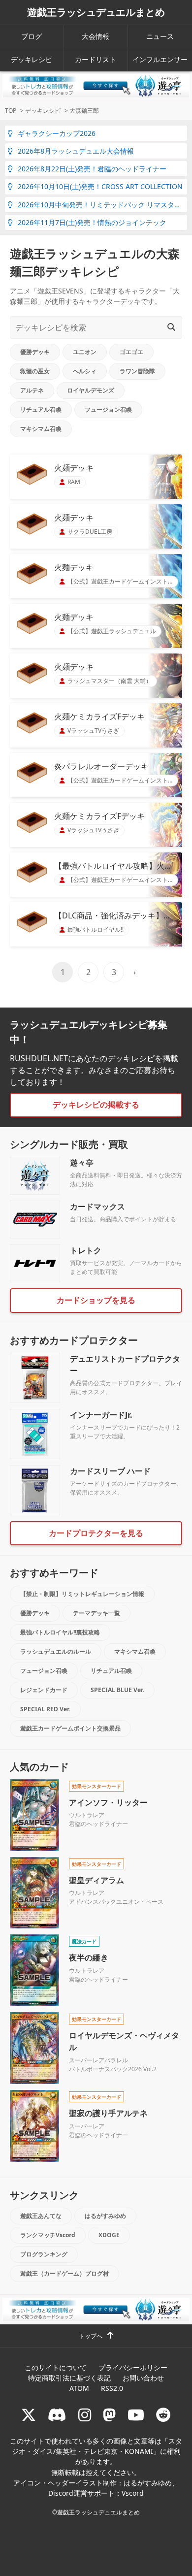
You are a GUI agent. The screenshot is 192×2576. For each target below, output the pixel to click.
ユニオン (85, 352)
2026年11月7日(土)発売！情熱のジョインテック (92, 222)
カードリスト (96, 59)
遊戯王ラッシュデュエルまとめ (96, 12)
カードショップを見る (96, 1300)
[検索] (171, 327)
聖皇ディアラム (96, 1880)
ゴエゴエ (131, 352)
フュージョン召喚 (108, 409)
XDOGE (109, 2235)
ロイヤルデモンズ (91, 390)
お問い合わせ (143, 2378)
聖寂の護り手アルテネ (108, 2113)
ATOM (79, 2388)
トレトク (86, 1250)
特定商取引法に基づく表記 (69, 2378)
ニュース (160, 36)
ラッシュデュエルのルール (56, 1651)
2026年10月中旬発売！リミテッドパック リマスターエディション (102, 205)
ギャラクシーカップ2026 (57, 133)
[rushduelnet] (85, 2415)
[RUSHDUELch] (136, 2415)
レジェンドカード (44, 1690)
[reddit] (163, 2415)
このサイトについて (56, 2367)
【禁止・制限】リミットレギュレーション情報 (82, 1594)
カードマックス (97, 1206)
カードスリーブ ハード (110, 1471)
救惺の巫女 (35, 371)
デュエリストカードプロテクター (125, 1365)
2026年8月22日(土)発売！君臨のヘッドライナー (92, 169)
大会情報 (96, 36)
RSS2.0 (112, 2388)
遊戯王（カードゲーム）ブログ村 (64, 2273)
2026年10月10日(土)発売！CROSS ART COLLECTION (100, 186)
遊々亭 (82, 1163)
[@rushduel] (29, 2415)
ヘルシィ (85, 371)
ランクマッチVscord (48, 2235)
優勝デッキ (35, 352)
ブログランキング (44, 2254)
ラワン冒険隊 (137, 371)
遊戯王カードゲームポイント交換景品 (70, 1728)
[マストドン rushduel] (109, 2415)
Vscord (133, 2493)
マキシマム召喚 (41, 429)
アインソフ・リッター (108, 1802)
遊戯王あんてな (41, 2216)
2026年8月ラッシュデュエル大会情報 (76, 151)
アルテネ (32, 390)
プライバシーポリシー (133, 2367)
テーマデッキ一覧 (96, 1613)
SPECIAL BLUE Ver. (117, 1690)
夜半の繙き (89, 1957)
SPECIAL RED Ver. (45, 1709)
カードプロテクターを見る (96, 1533)
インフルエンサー (160, 59)
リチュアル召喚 (41, 409)
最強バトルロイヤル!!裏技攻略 (60, 1632)
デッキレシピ (32, 59)
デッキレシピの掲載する (96, 1105)
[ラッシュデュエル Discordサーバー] (57, 2415)
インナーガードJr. (101, 1415)
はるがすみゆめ (105, 2216)
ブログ (32, 36)
